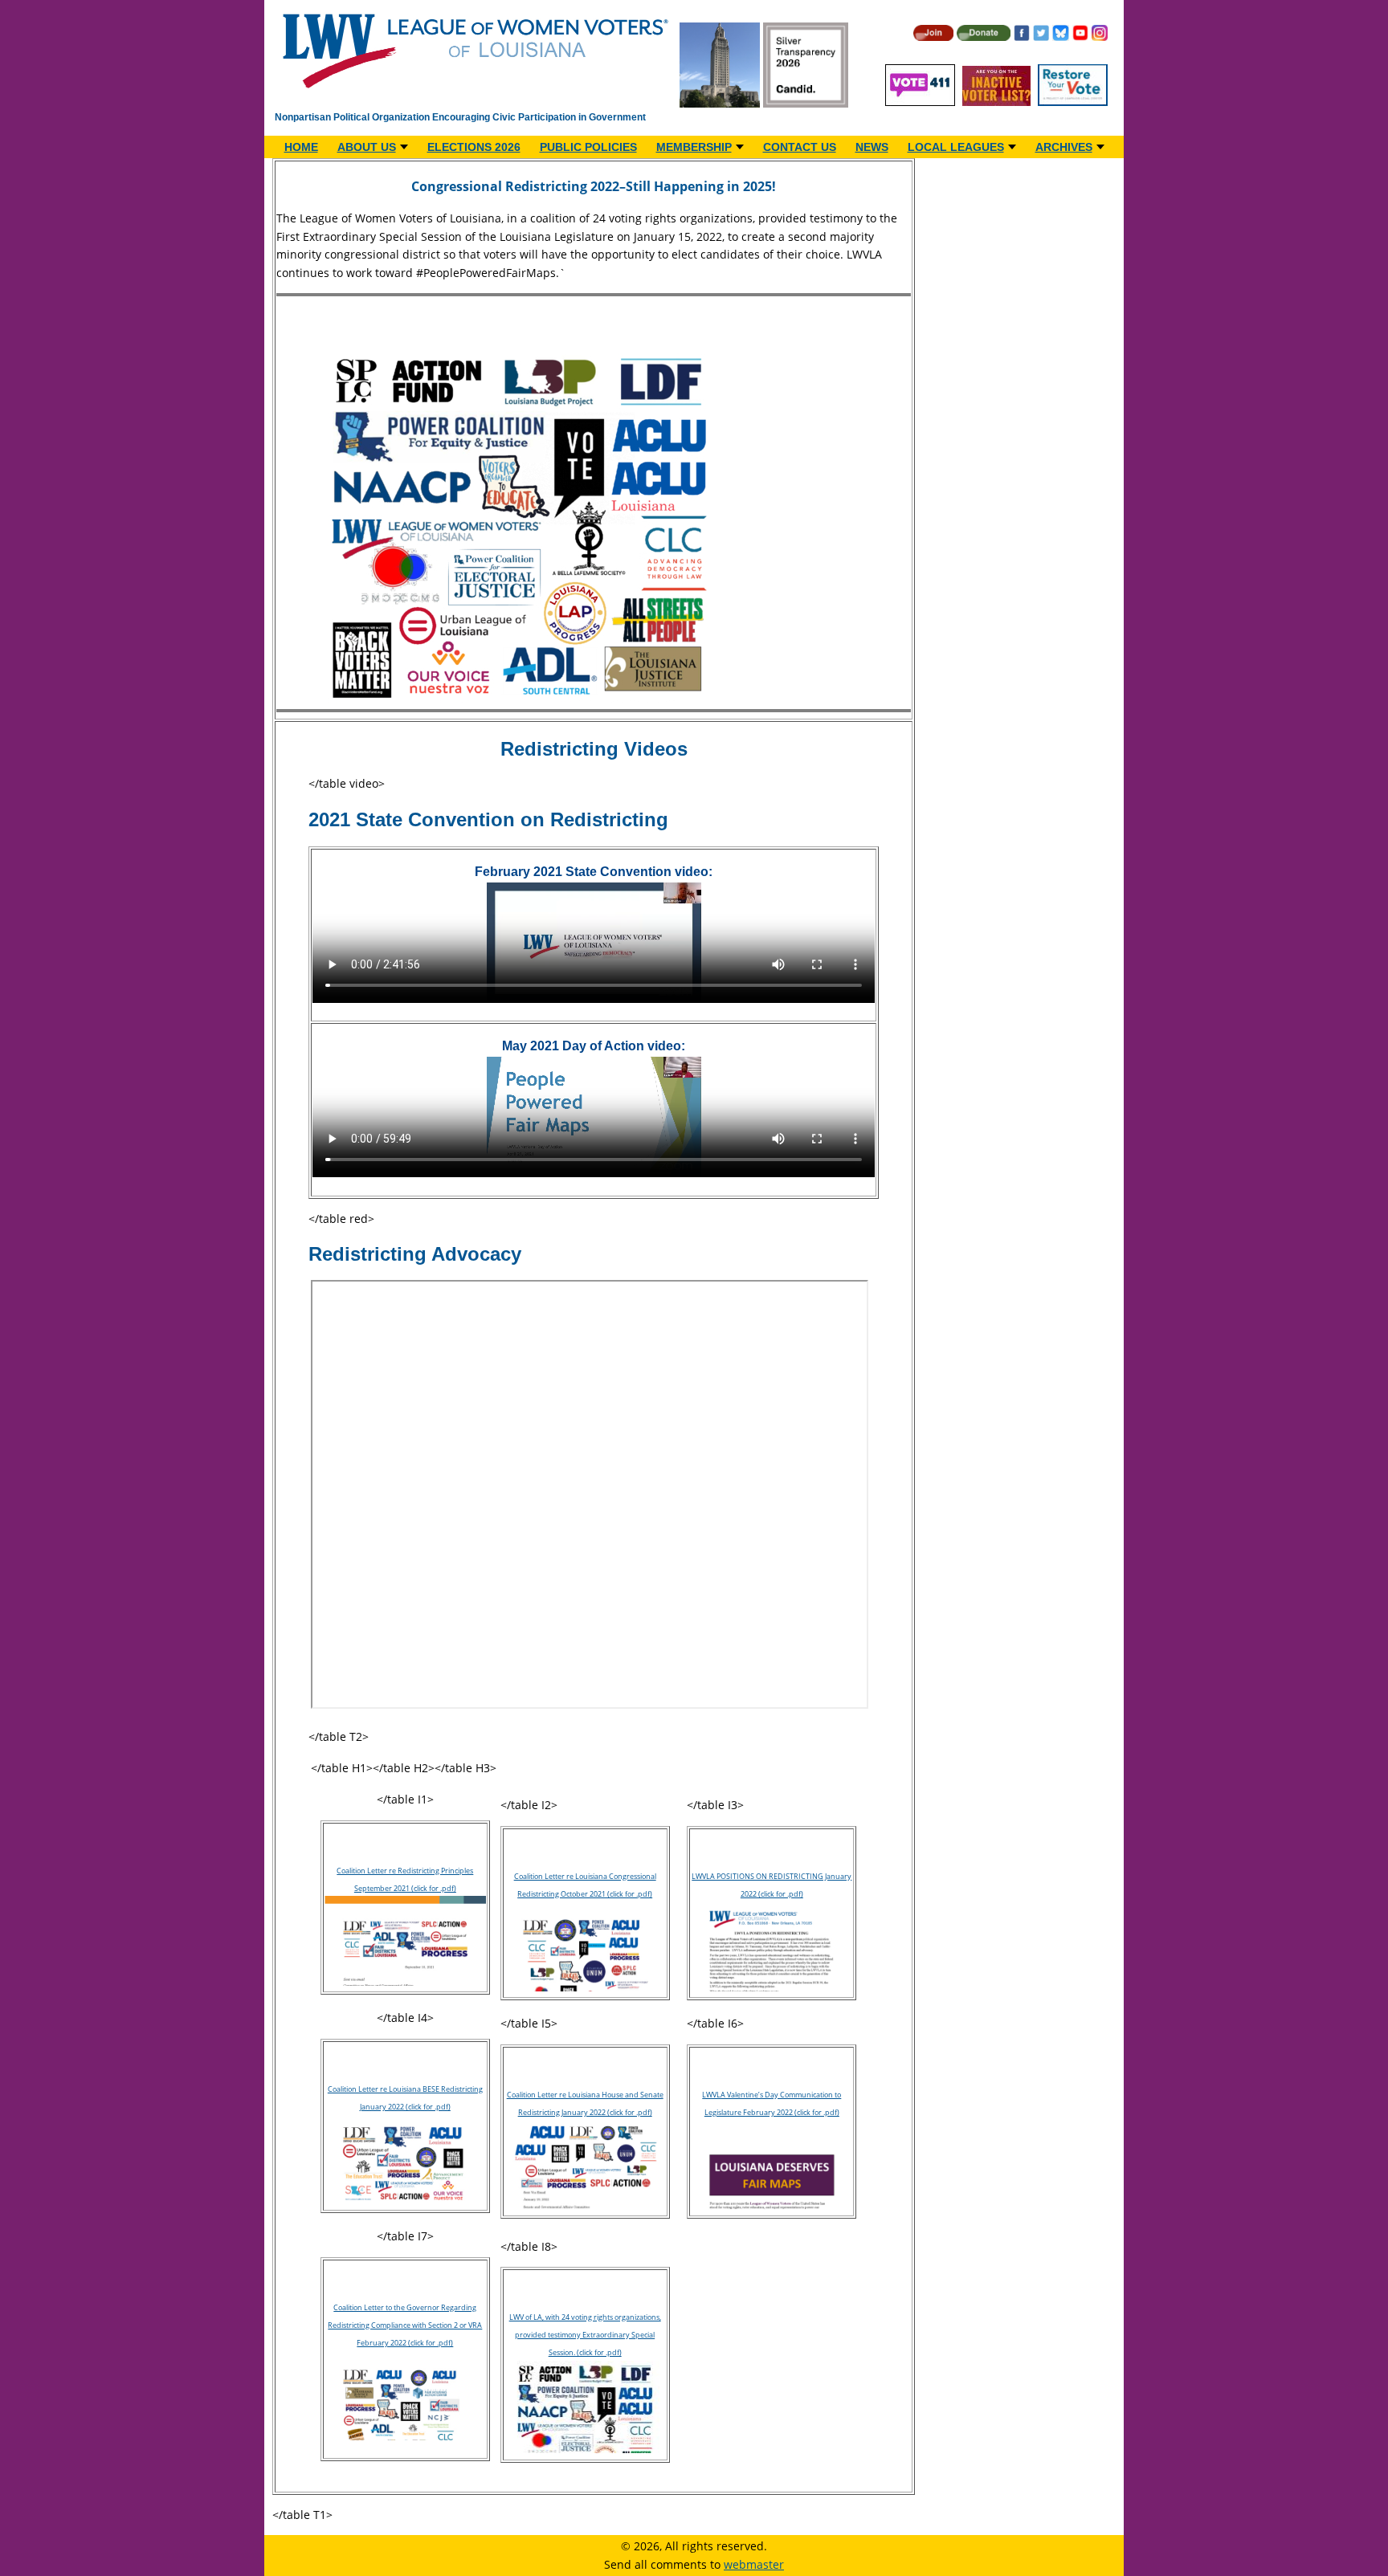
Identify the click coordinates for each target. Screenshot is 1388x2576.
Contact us (800, 147)
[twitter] (1041, 37)
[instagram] (1100, 37)
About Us (367, 147)
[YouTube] (1080, 37)
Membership (694, 147)
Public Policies (588, 147)
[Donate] (983, 37)
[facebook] (1022, 37)
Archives (1064, 147)
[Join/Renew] (933, 37)
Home (301, 147)
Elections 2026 (474, 147)
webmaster (754, 2564)
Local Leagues (956, 147)
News (872, 147)
